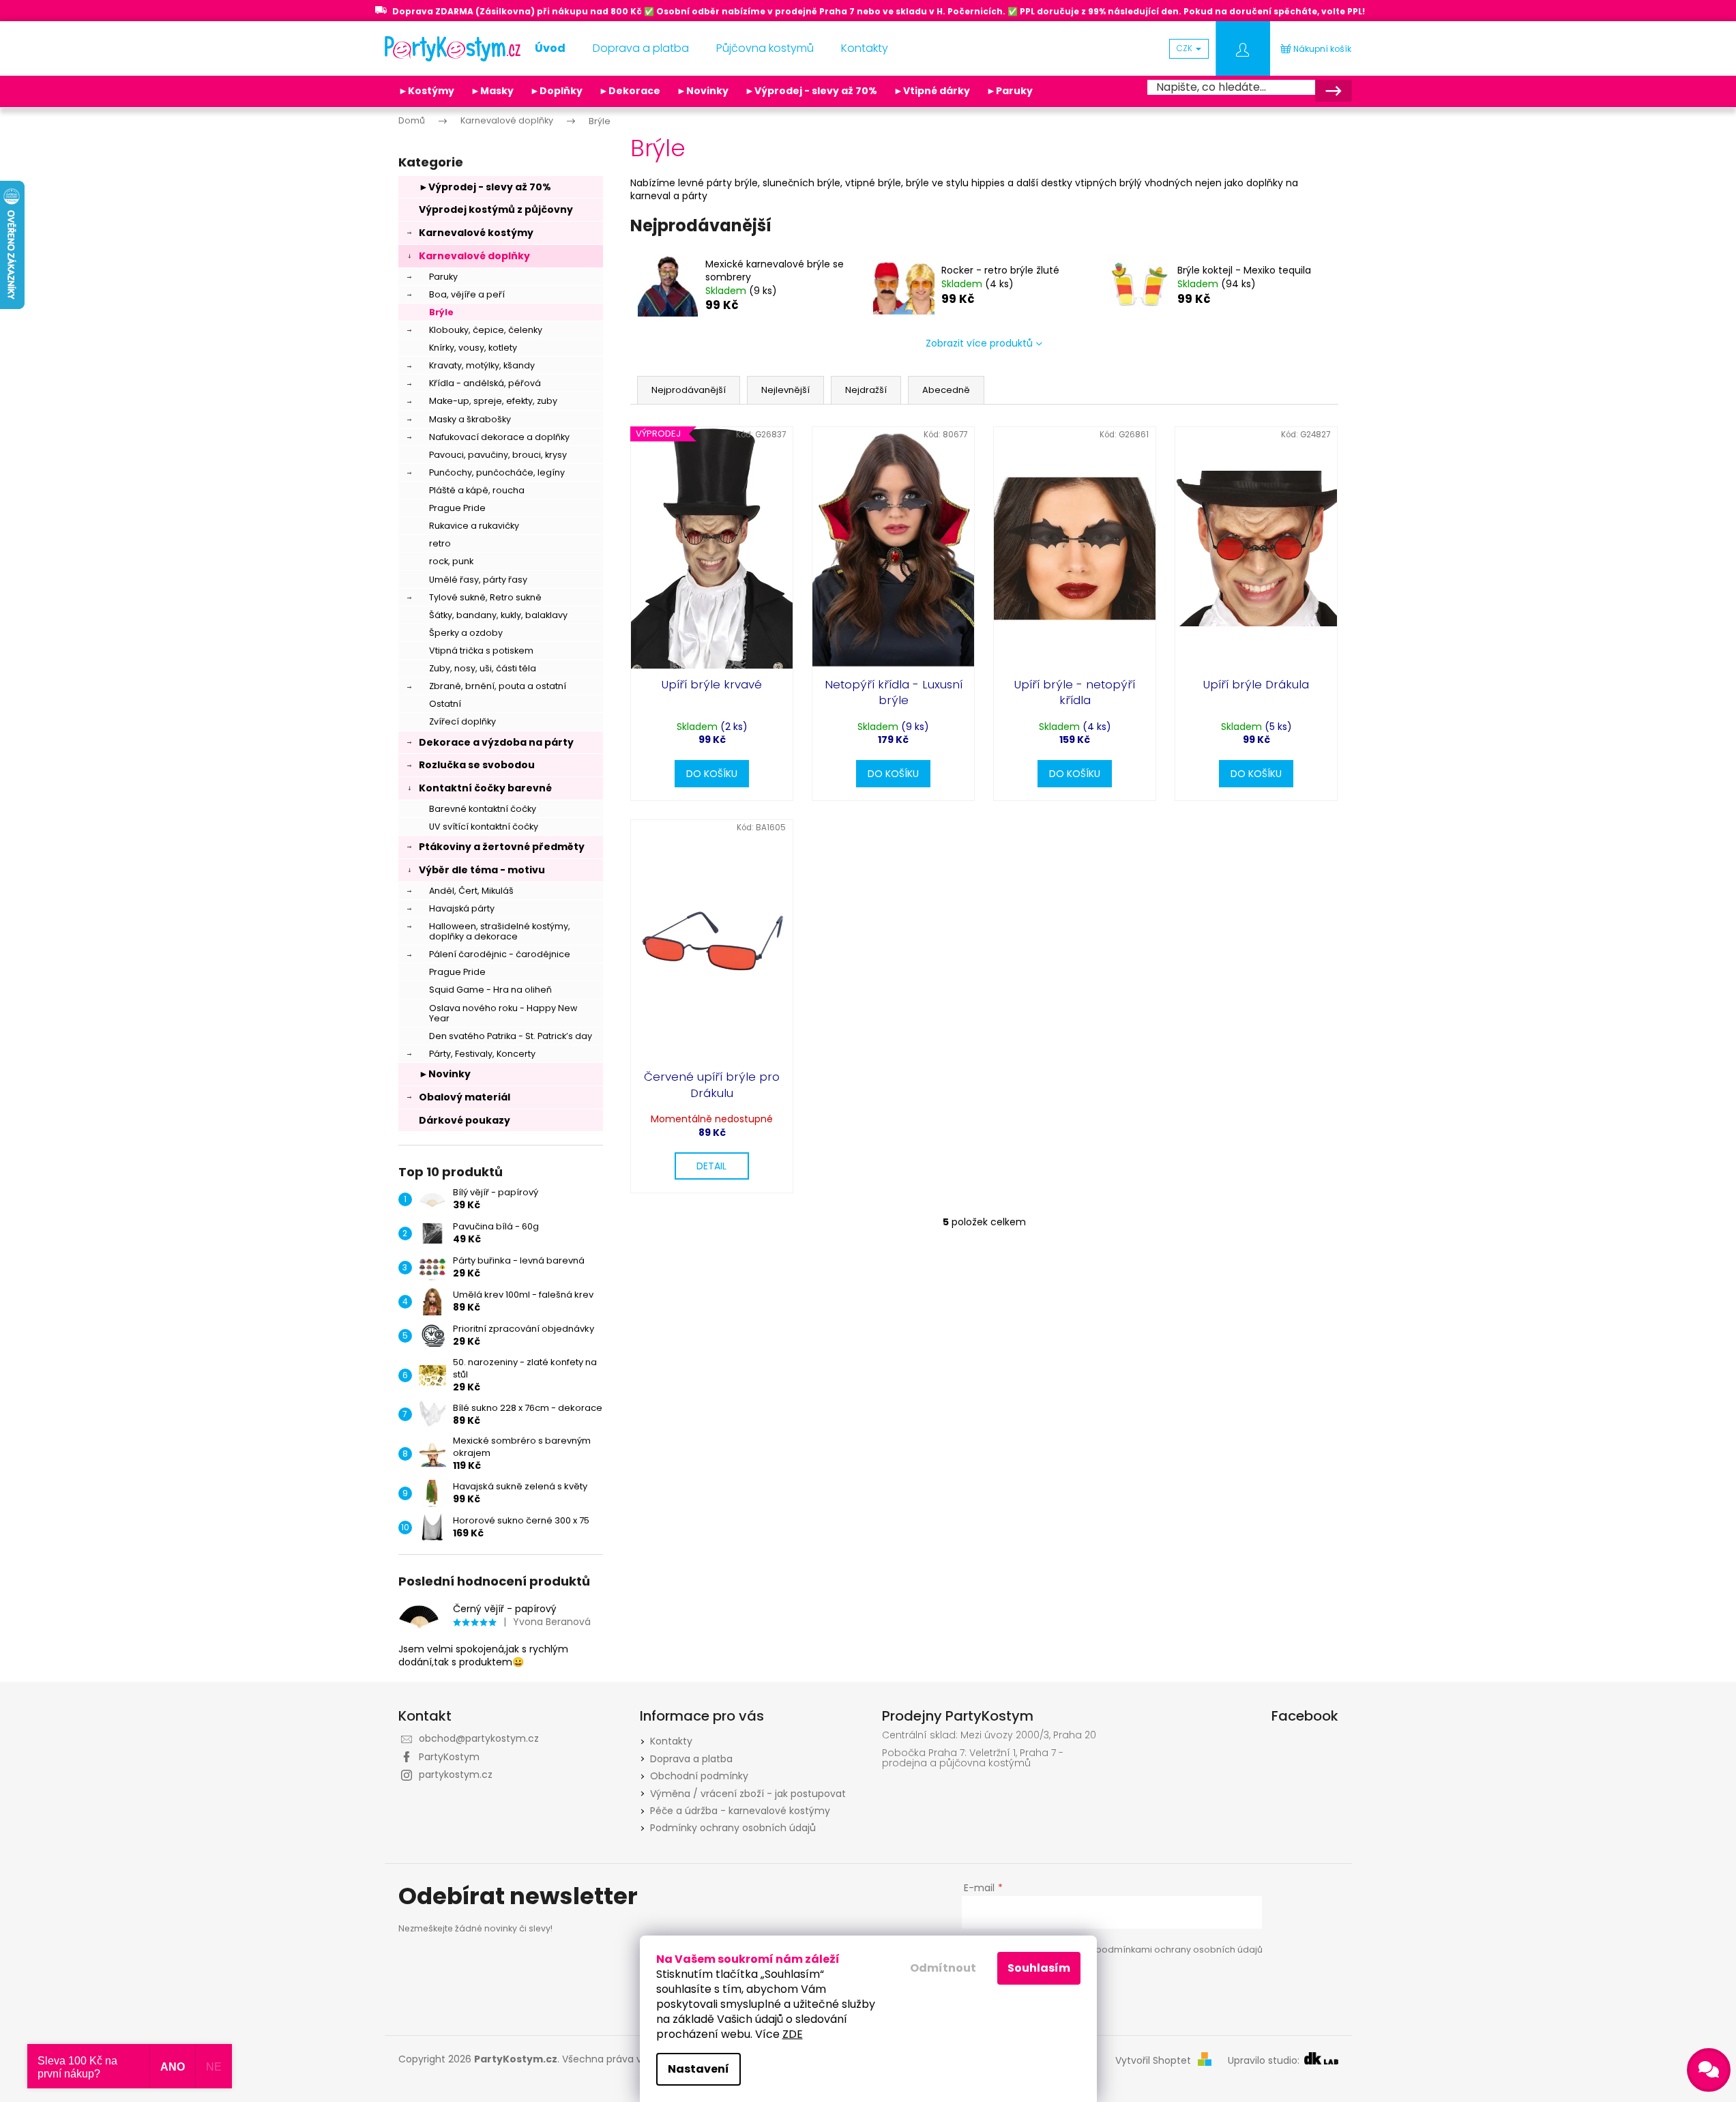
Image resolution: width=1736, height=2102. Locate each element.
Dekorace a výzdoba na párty (496, 742)
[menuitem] (550, 48)
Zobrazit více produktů (979, 343)
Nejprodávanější (689, 390)
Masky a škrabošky (470, 419)
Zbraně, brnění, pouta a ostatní (498, 686)
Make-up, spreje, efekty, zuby (493, 401)
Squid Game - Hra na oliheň (490, 990)
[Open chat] (1709, 2070)
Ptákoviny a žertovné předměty (502, 847)
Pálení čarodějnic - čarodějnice (500, 954)
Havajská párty (462, 908)
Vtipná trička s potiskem (481, 651)
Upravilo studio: (1265, 2061)
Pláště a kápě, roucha (477, 490)
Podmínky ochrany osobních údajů (733, 1828)
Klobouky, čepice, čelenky (486, 330)
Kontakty (671, 1741)
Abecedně (946, 390)
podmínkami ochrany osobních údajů (1179, 1950)
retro (440, 543)
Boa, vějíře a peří (467, 294)
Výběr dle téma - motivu (482, 870)
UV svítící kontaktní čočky (484, 827)
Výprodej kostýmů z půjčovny (496, 209)
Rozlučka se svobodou (477, 765)
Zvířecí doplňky (462, 721)
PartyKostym (449, 1757)
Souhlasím (1039, 1968)
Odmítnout (943, 1968)
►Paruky (1010, 91)
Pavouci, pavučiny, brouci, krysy (498, 455)
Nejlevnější (785, 390)
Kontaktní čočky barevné (485, 788)
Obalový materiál (465, 1097)
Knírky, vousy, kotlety (473, 348)
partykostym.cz (456, 1775)
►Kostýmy (426, 91)
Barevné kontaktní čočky (483, 809)
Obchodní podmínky (699, 1776)
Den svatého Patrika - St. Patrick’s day (511, 1036)
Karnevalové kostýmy (476, 233)
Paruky (443, 277)
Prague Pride (457, 508)
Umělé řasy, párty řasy (478, 580)
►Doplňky (556, 91)
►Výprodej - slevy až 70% (811, 91)
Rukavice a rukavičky (474, 526)
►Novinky (703, 91)
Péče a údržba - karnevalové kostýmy (740, 1811)
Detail (711, 1166)
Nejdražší (866, 390)
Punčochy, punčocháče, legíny (497, 472)
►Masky (492, 91)
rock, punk (451, 561)
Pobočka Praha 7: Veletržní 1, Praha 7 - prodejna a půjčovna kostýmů (973, 1758)
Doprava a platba (691, 1759)
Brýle (441, 312)
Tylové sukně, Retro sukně (485, 597)
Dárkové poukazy (465, 1120)
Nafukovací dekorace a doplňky (499, 437)
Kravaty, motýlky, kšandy (482, 365)
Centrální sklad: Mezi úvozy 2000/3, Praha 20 (989, 1735)
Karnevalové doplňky (474, 256)
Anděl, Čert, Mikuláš (471, 891)
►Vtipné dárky (932, 91)
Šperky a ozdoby (466, 633)
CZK (1186, 48)
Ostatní (445, 704)
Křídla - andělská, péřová (485, 383)
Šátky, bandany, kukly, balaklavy (498, 615)
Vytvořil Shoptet (1153, 2061)
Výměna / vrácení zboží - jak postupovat (748, 1794)
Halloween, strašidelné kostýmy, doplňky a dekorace (500, 931)
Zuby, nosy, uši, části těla (483, 668)
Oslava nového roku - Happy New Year (503, 1013)
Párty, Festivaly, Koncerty (482, 1054)
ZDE (793, 2034)
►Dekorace (630, 91)
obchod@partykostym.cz (479, 1738)
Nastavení (698, 2069)
